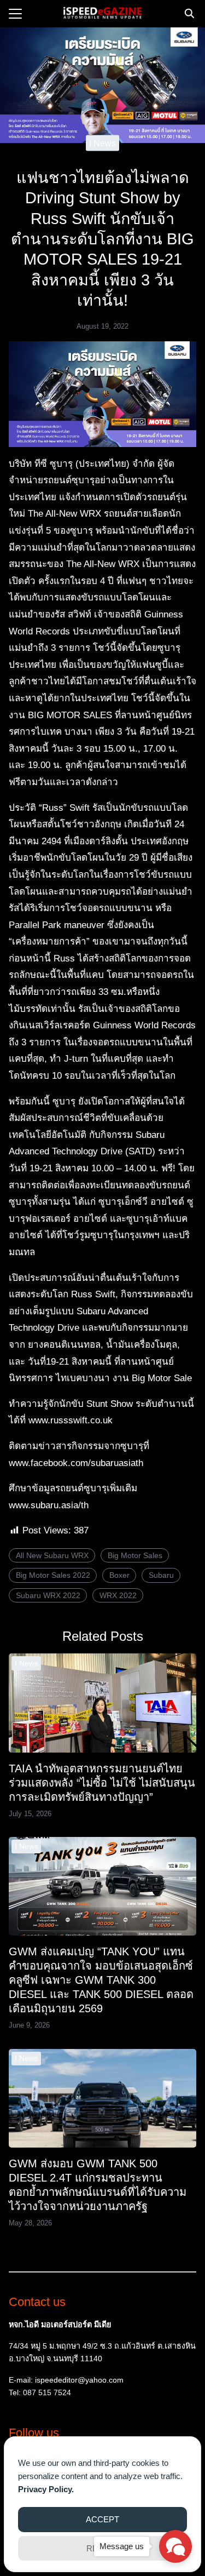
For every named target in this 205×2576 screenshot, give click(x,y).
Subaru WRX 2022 (48, 1595)
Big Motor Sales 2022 (53, 1575)
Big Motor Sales (135, 1555)
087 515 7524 (47, 2392)
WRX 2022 (118, 1595)
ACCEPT (102, 2519)
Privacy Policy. (46, 2489)
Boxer (119, 1575)
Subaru (161, 1575)
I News (102, 143)
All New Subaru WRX (52, 1555)
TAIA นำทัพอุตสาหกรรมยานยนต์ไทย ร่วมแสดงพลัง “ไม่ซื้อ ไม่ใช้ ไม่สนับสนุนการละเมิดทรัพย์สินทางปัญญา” (102, 1783)
